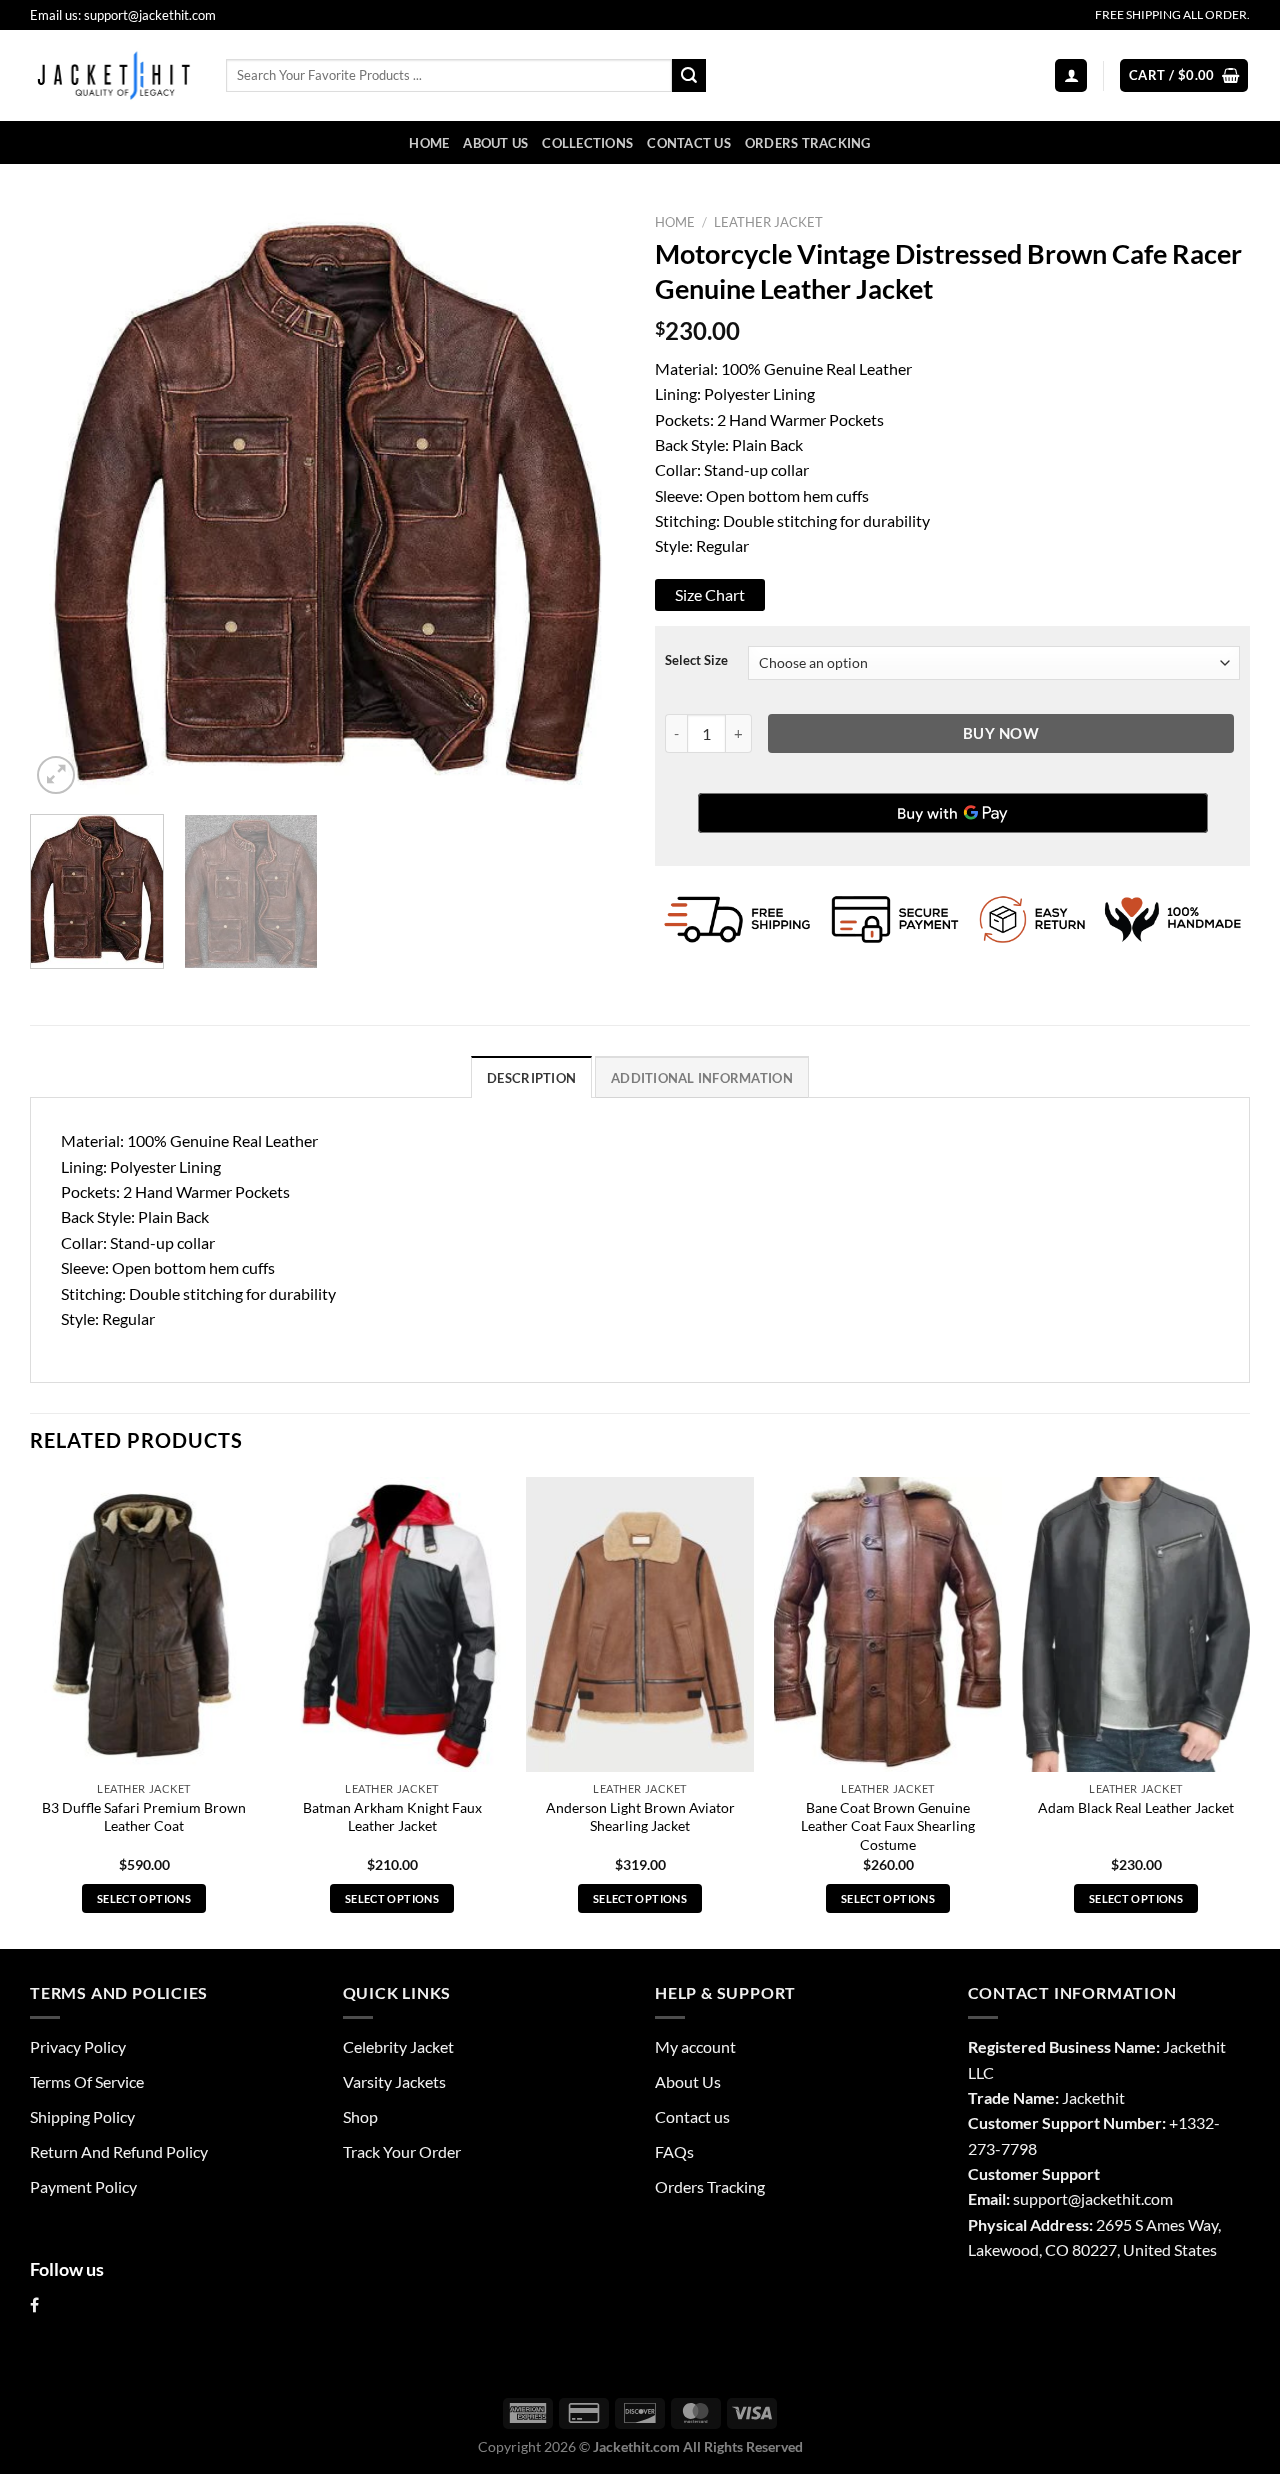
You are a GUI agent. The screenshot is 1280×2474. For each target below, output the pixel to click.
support (1040, 2198)
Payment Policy (83, 2186)
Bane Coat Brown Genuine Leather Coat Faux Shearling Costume (888, 1826)
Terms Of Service (87, 2081)
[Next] (588, 501)
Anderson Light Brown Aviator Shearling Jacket (640, 1817)
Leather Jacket (768, 222)
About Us (495, 143)
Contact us (689, 143)
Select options (144, 1898)
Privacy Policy (78, 2046)
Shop (360, 2116)
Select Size (696, 660)
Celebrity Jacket (398, 2046)
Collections (587, 143)
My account (695, 2046)
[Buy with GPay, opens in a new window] (953, 813)
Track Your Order (402, 2151)
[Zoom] (56, 775)
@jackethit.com (1120, 2198)
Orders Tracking (808, 143)
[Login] (1071, 75)
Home (429, 143)
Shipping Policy (82, 2116)
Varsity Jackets (394, 2081)
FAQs (674, 2151)
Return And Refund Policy (119, 2151)
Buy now (1001, 733)
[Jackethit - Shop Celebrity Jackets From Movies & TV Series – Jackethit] (113, 75)
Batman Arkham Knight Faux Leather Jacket (392, 1817)
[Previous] (67, 501)
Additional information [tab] (702, 1078)
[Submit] (689, 75)
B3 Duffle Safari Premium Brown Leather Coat (144, 1817)
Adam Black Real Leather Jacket (1136, 1807)
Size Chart (710, 594)
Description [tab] (531, 1078)
